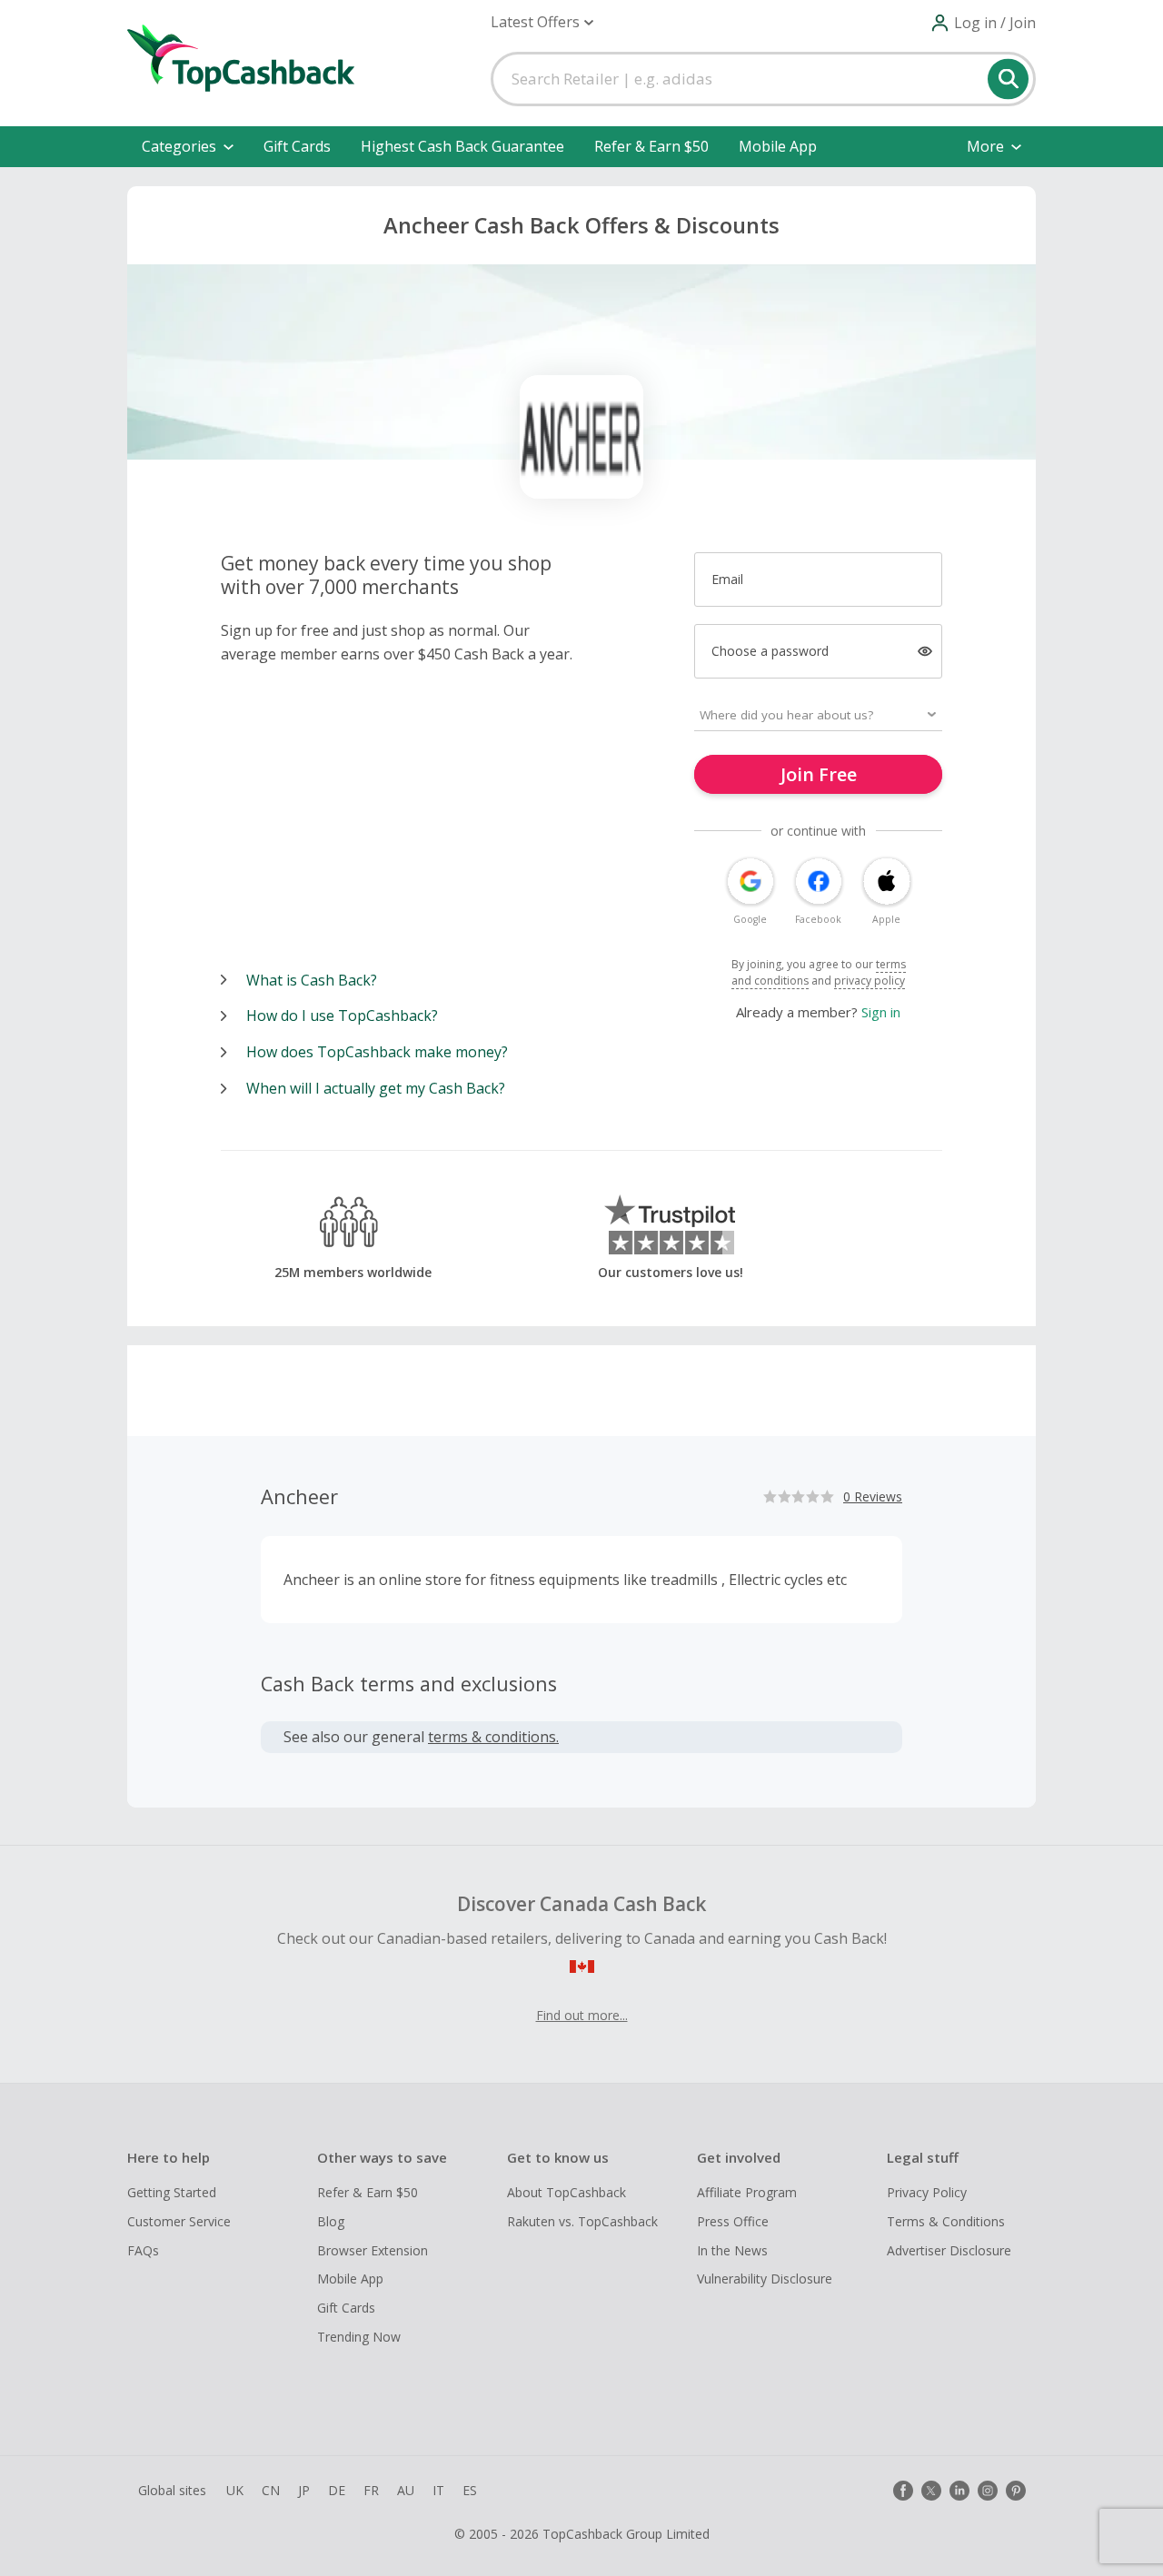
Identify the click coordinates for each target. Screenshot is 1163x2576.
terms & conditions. (493, 1737)
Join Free (819, 774)
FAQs (143, 2250)
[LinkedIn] (959, 2491)
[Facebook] (903, 2491)
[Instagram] (988, 2491)
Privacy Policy (927, 2192)
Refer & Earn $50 (651, 146)
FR (371, 2490)
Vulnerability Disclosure (765, 2279)
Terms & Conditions (946, 2221)
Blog (331, 2221)
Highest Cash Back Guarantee (462, 146)
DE (337, 2490)
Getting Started (172, 2192)
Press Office (733, 2221)
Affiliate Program (747, 2192)
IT (438, 2490)
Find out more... (582, 2015)
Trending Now (359, 2337)
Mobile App (778, 146)
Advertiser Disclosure (949, 2250)
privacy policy (870, 981)
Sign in (881, 1012)
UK (235, 2490)
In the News (732, 2250)
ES (470, 2490)
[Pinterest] (1016, 2491)
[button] (542, 22)
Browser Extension (373, 2250)
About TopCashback (567, 2192)
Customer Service (179, 2221)
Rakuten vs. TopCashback (582, 2221)
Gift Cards (297, 146)
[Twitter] (931, 2491)
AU (406, 2490)
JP (304, 2490)
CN (271, 2490)
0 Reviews (873, 1496)
